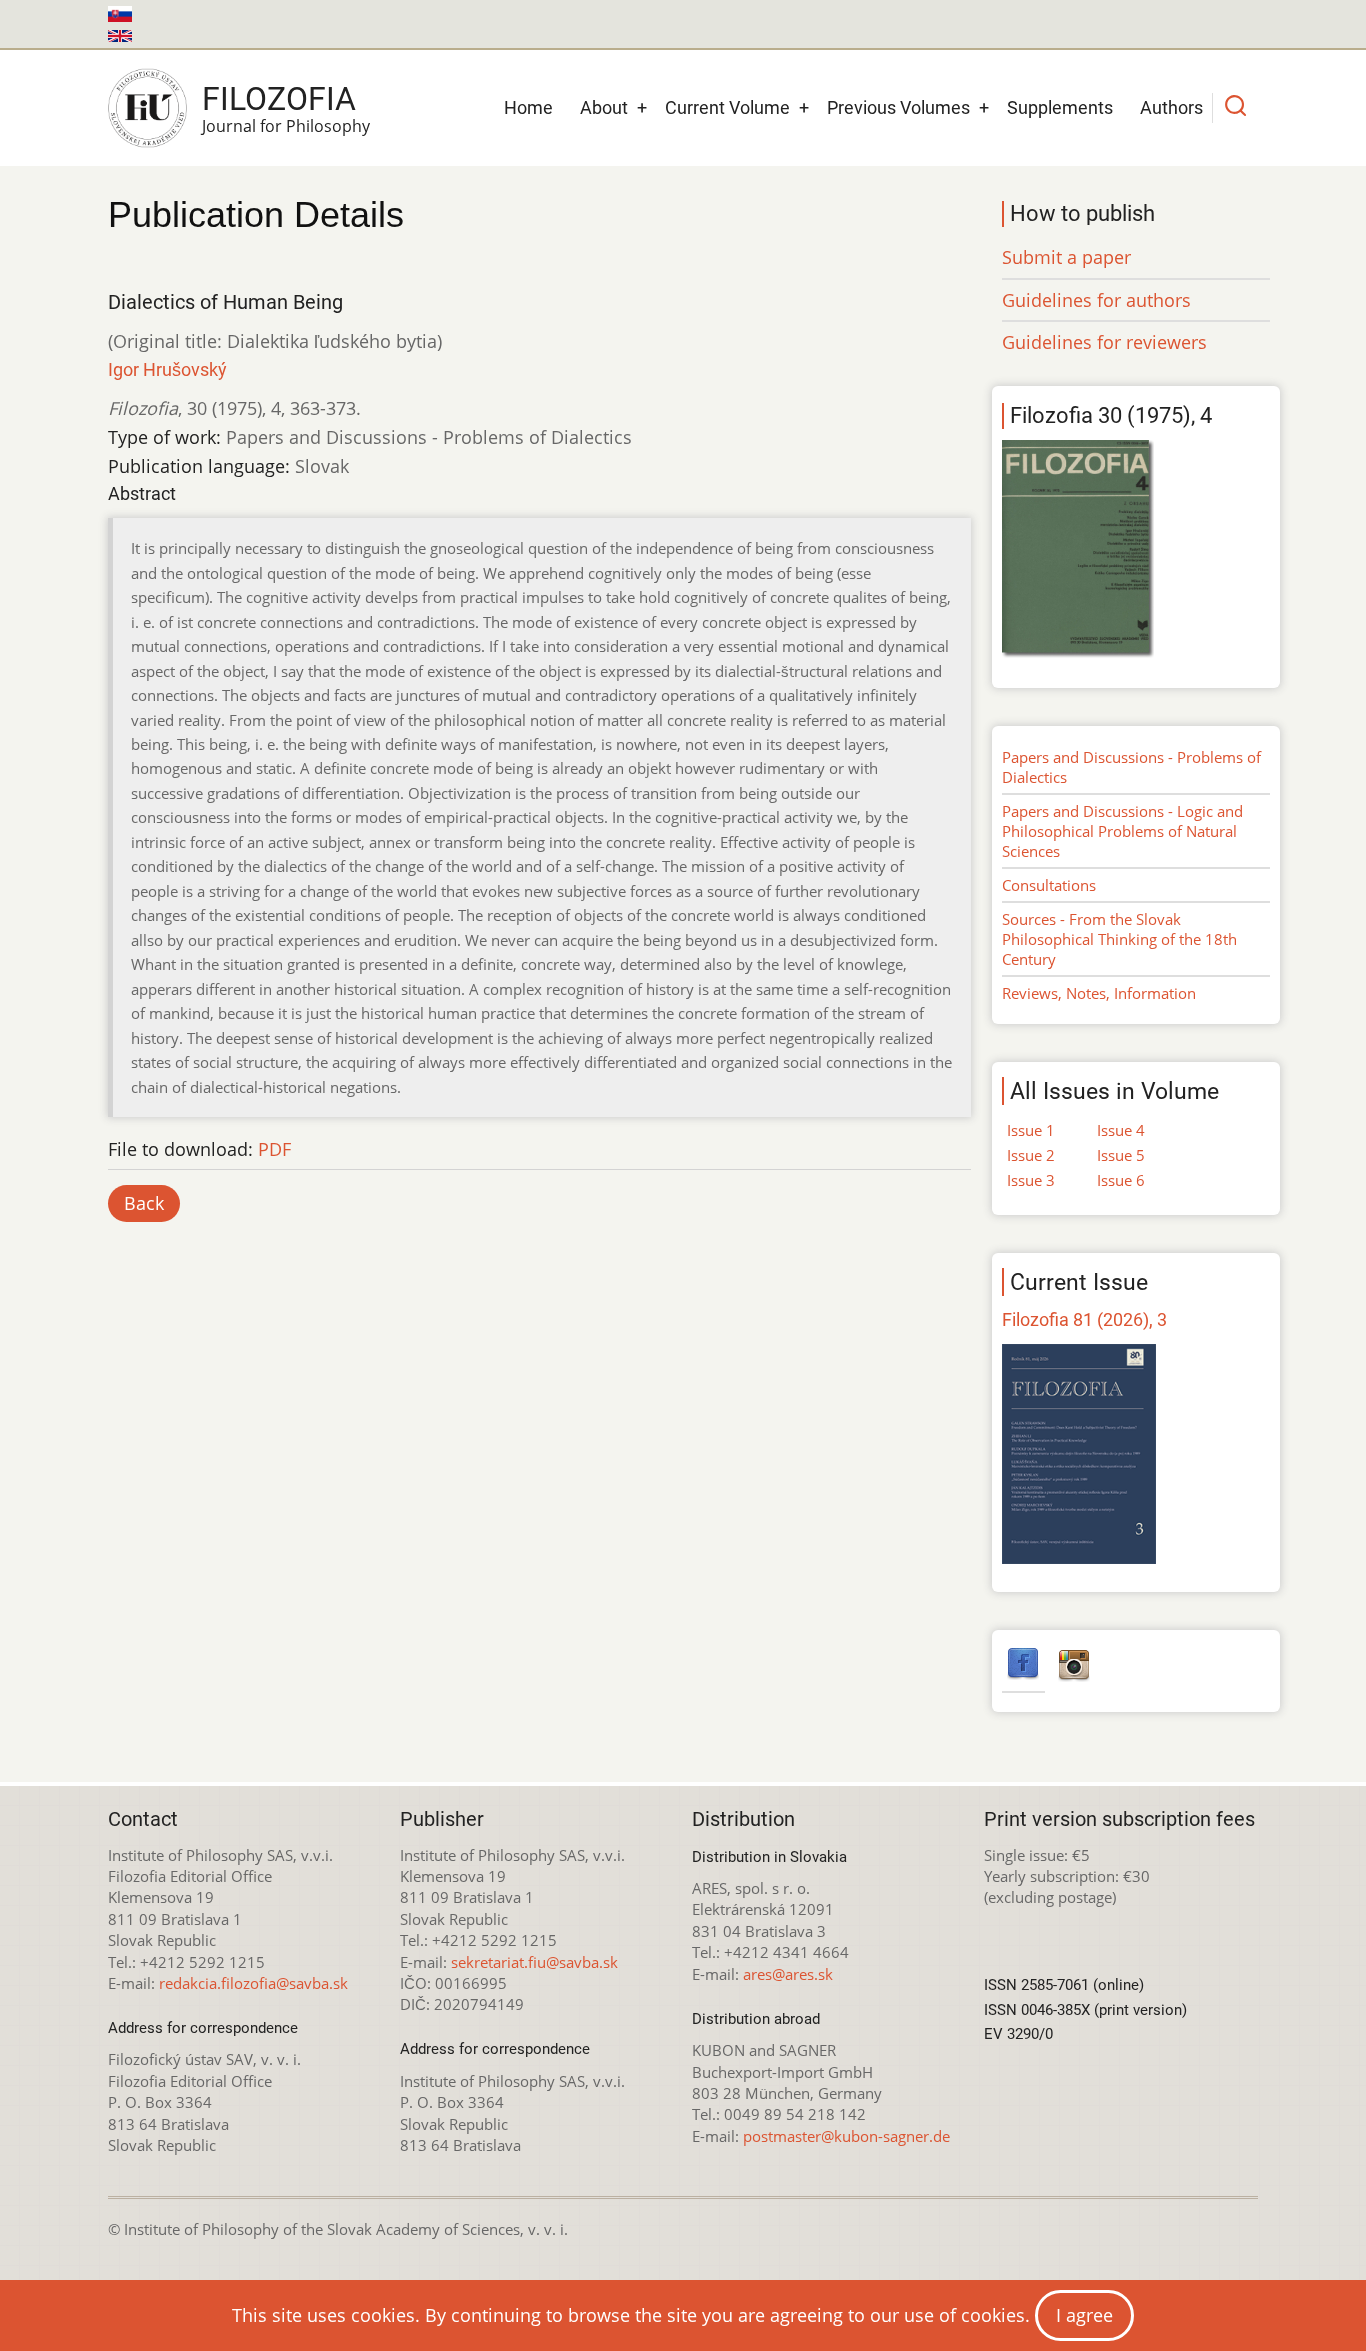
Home (528, 107)
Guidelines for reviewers (1104, 342)
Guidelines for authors (1096, 300)
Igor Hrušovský (167, 369)
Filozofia (279, 99)
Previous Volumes (898, 107)
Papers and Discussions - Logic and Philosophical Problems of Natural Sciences (1122, 831)
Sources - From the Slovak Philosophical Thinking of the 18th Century (1119, 939)
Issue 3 (1031, 1180)
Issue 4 (1121, 1130)
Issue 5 (1121, 1155)
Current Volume (727, 107)
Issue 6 (1121, 1180)
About (604, 107)
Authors (1171, 107)
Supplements (1060, 107)
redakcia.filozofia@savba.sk (253, 1983)
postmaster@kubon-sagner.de (846, 2136)
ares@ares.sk (788, 1974)
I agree (1084, 2315)
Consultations (1049, 885)
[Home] (147, 108)
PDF (274, 1149)
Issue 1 (1031, 1130)
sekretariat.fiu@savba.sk (534, 1962)
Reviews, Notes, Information (1099, 993)
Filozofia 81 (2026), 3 (1084, 1319)
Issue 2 (1031, 1155)
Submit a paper (1066, 257)
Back (144, 1203)
